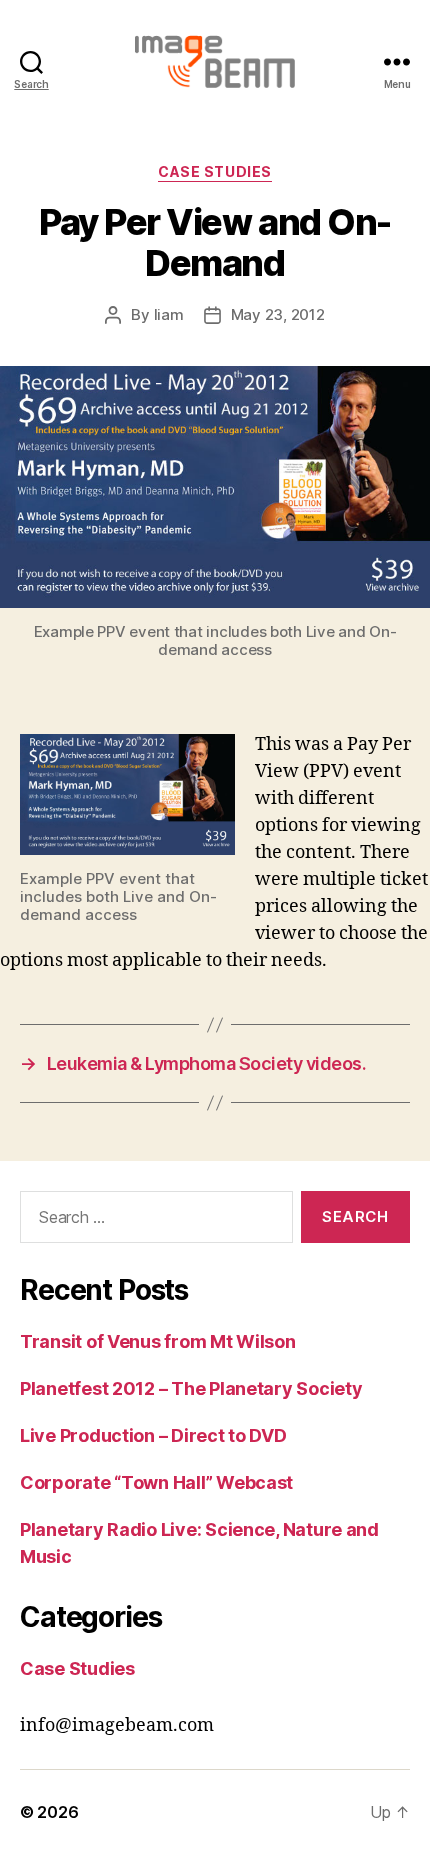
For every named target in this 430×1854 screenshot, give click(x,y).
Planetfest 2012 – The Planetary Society (191, 1388)
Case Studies (214, 171)
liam (169, 314)
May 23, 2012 (278, 314)
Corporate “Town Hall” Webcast (156, 1482)
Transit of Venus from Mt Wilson (158, 1341)
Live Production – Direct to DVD (153, 1435)
